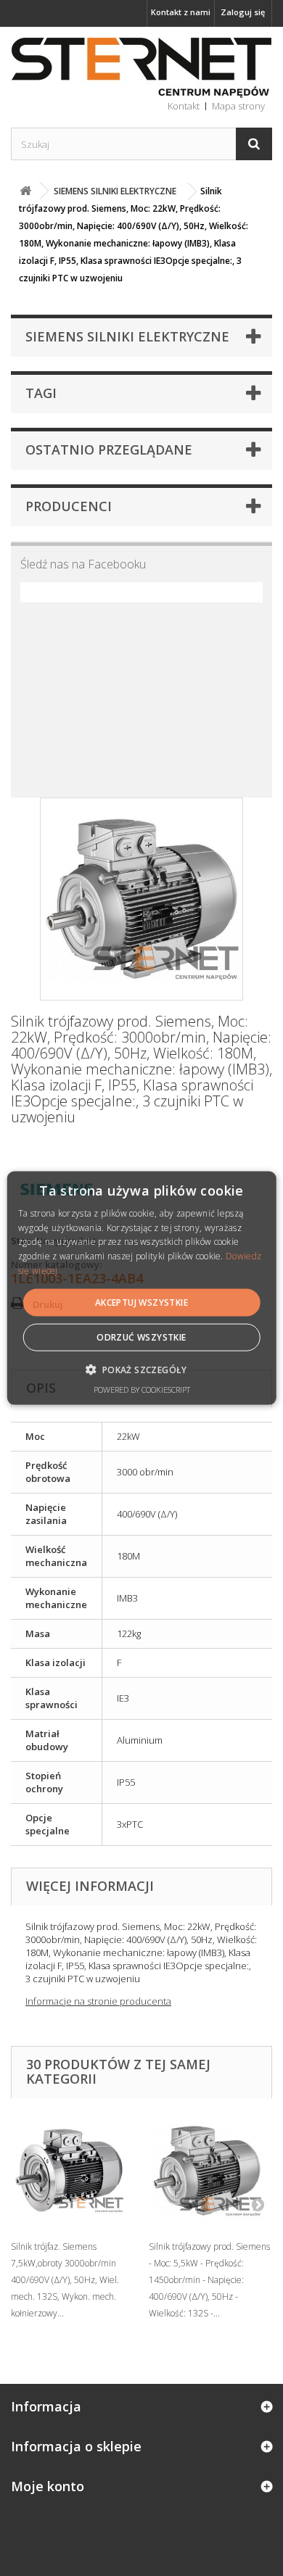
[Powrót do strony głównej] (25, 191)
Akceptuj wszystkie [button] (141, 1302)
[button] (141, 1370)
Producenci (69, 506)
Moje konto (48, 2486)
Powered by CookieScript (142, 1390)
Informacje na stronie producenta (98, 2001)
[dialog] (142, 1288)
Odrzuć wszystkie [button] (141, 1337)
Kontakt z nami (181, 12)
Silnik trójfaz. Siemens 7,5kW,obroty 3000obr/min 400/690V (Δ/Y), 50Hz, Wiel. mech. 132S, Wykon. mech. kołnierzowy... (65, 2280)
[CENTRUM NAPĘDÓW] (141, 68)
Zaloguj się (243, 12)
